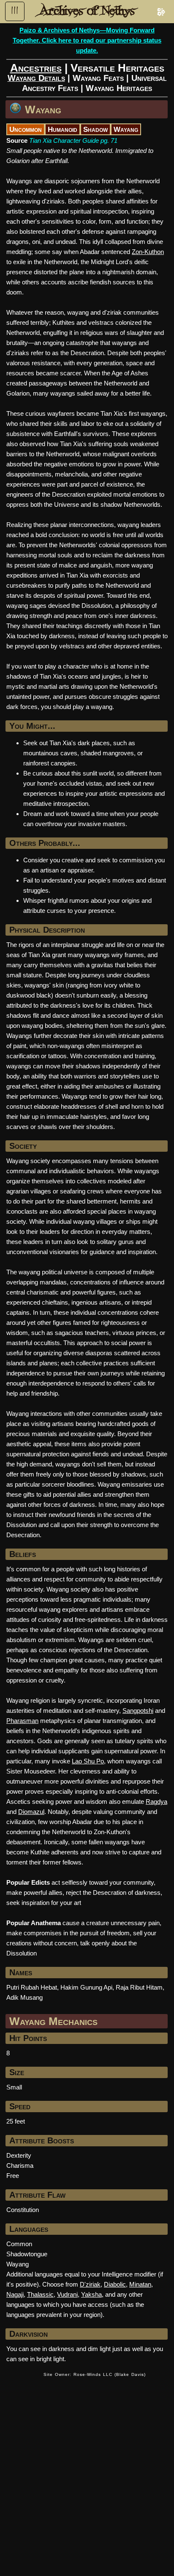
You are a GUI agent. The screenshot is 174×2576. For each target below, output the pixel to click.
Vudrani (67, 2294)
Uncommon (26, 129)
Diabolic (115, 2284)
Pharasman (22, 1721)
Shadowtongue (27, 2254)
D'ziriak (90, 2284)
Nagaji (15, 2294)
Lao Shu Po (88, 1761)
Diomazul (31, 1812)
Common (19, 2244)
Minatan (140, 2284)
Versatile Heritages (117, 68)
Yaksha (91, 2294)
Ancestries (36, 68)
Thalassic (40, 2294)
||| (15, 11)
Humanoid (63, 129)
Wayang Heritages (119, 88)
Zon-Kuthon (148, 252)
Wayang (43, 110)
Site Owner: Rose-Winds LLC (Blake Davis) (95, 2374)
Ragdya (156, 1802)
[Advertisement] (87, 2472)
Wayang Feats (98, 78)
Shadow (95, 129)
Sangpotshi (138, 1711)
